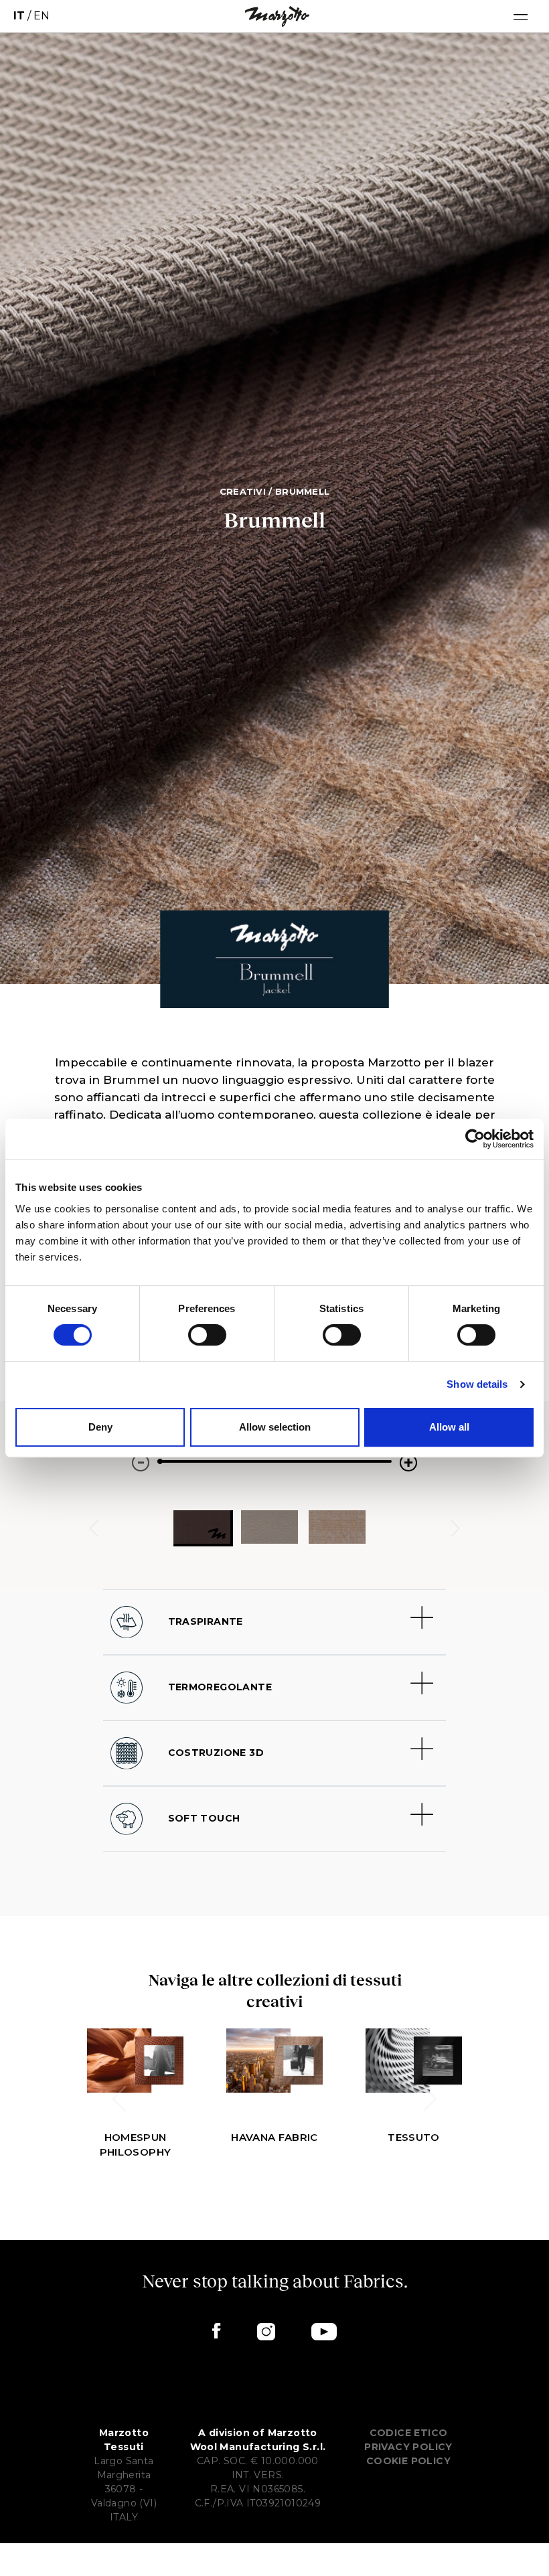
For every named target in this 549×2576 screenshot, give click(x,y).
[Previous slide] (119, 2099)
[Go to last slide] (94, 1528)
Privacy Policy (408, 2447)
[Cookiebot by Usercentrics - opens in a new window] (475, 1139)
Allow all (449, 1427)
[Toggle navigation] (521, 16)
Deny (100, 1427)
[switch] (207, 1335)
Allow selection (275, 1427)
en (42, 16)
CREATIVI (243, 491)
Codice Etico (409, 2433)
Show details (477, 1384)
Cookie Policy (408, 2461)
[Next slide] (455, 1528)
